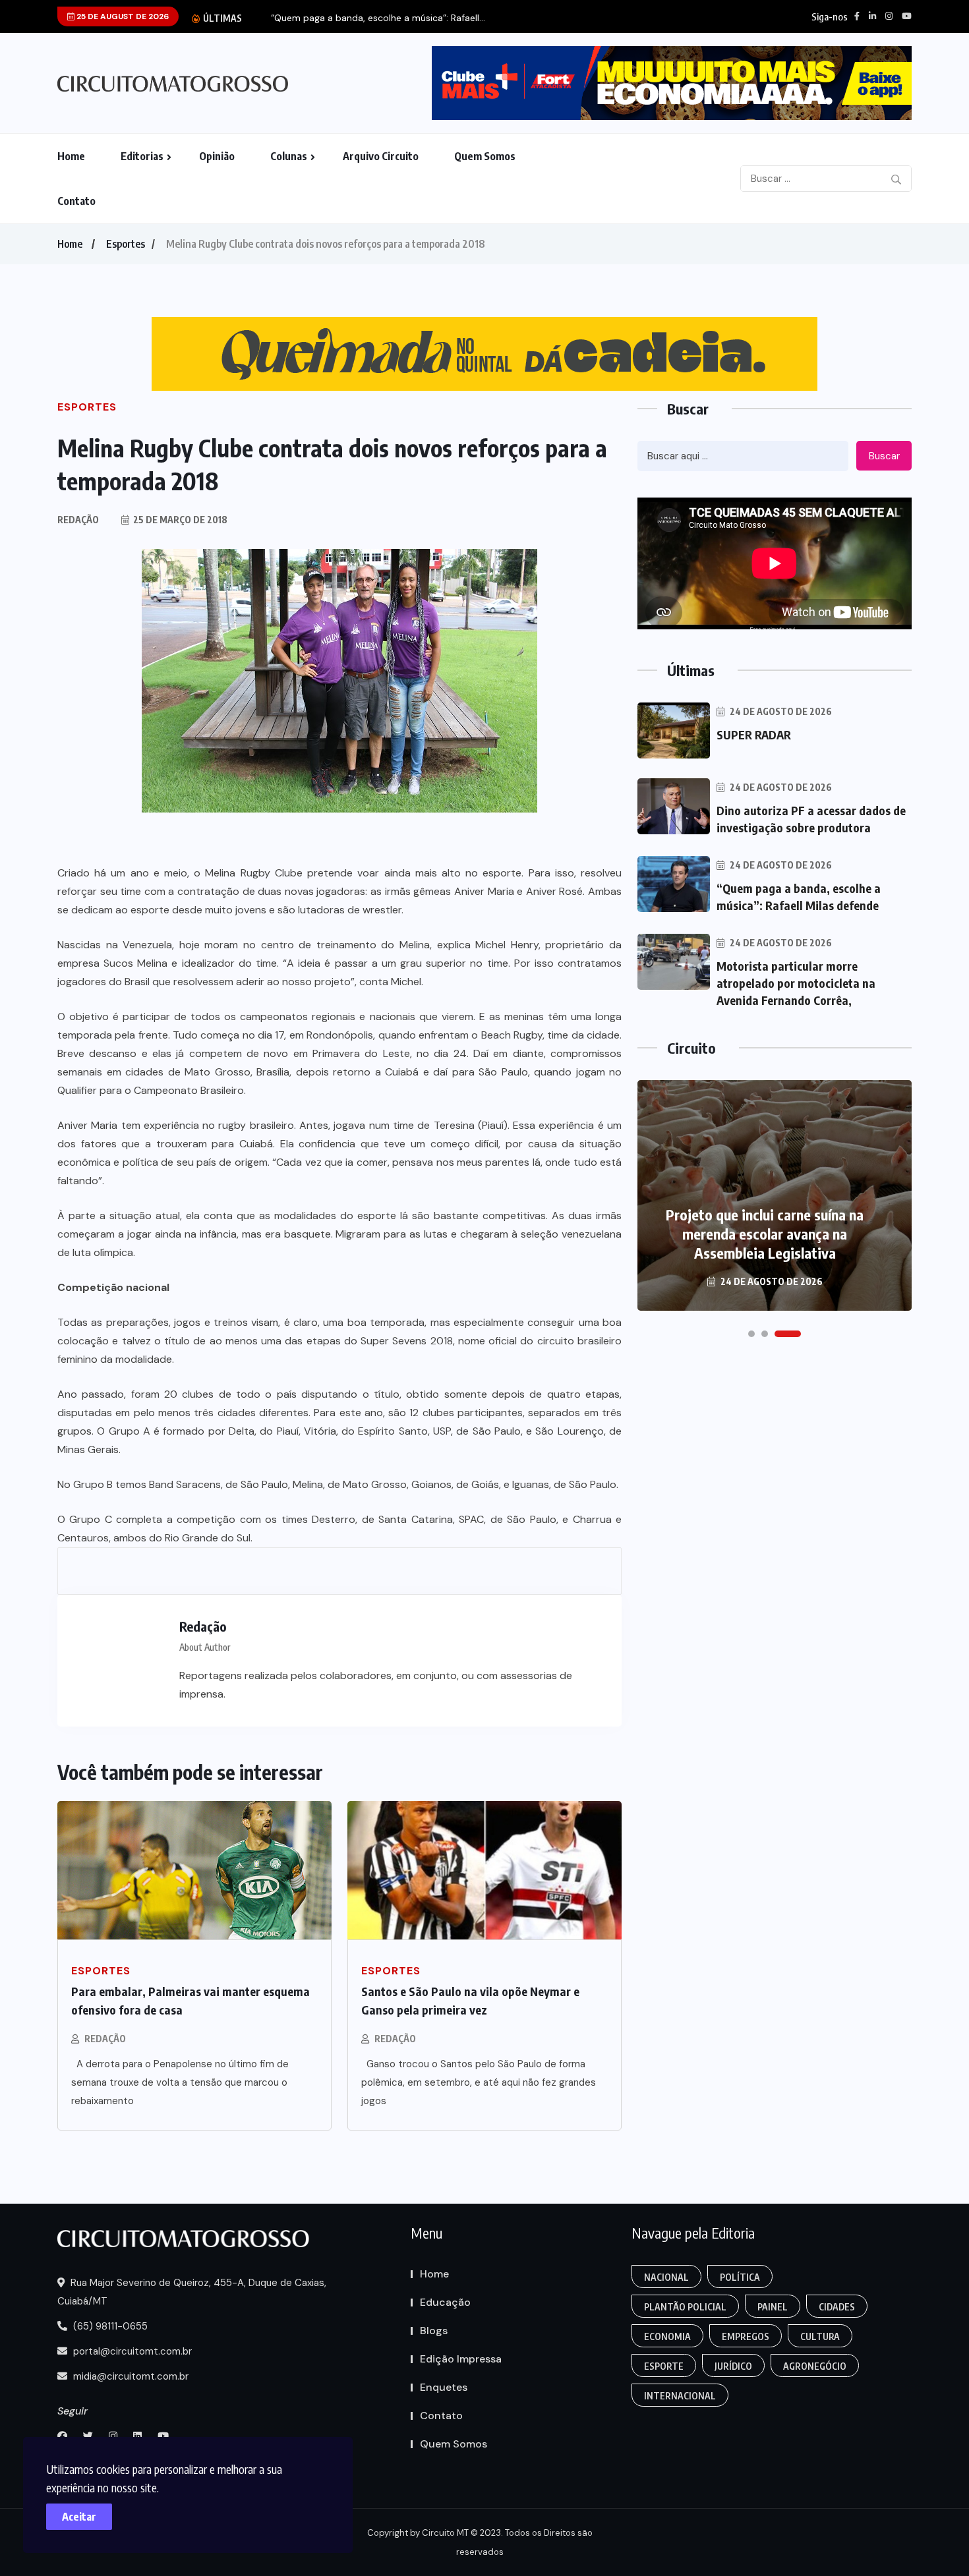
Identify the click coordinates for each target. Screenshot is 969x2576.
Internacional (680, 2396)
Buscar (884, 456)
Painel (773, 2307)
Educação (445, 2302)
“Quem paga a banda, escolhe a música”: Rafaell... (378, 18)
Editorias (142, 156)
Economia (667, 2336)
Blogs (434, 2331)
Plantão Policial (685, 2307)
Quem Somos (485, 156)
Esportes (126, 244)
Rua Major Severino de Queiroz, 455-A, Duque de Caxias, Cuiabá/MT (192, 2292)
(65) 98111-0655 (109, 2326)
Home (71, 156)
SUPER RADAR (754, 734)
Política (740, 2277)
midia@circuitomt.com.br (130, 2376)
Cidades (837, 2307)
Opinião (217, 156)
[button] (751, 1334)
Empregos (746, 2336)
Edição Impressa (461, 2359)
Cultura (820, 2336)
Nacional (666, 2277)
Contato (76, 201)
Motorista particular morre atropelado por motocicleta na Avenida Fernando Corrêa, (796, 983)
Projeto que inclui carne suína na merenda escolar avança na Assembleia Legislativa (765, 1234)
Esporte (664, 2366)
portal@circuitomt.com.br (131, 2351)
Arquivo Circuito (381, 156)
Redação (105, 2039)
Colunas (289, 156)
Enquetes (444, 2387)
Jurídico (733, 2366)
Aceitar (79, 2517)
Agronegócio (815, 2366)
